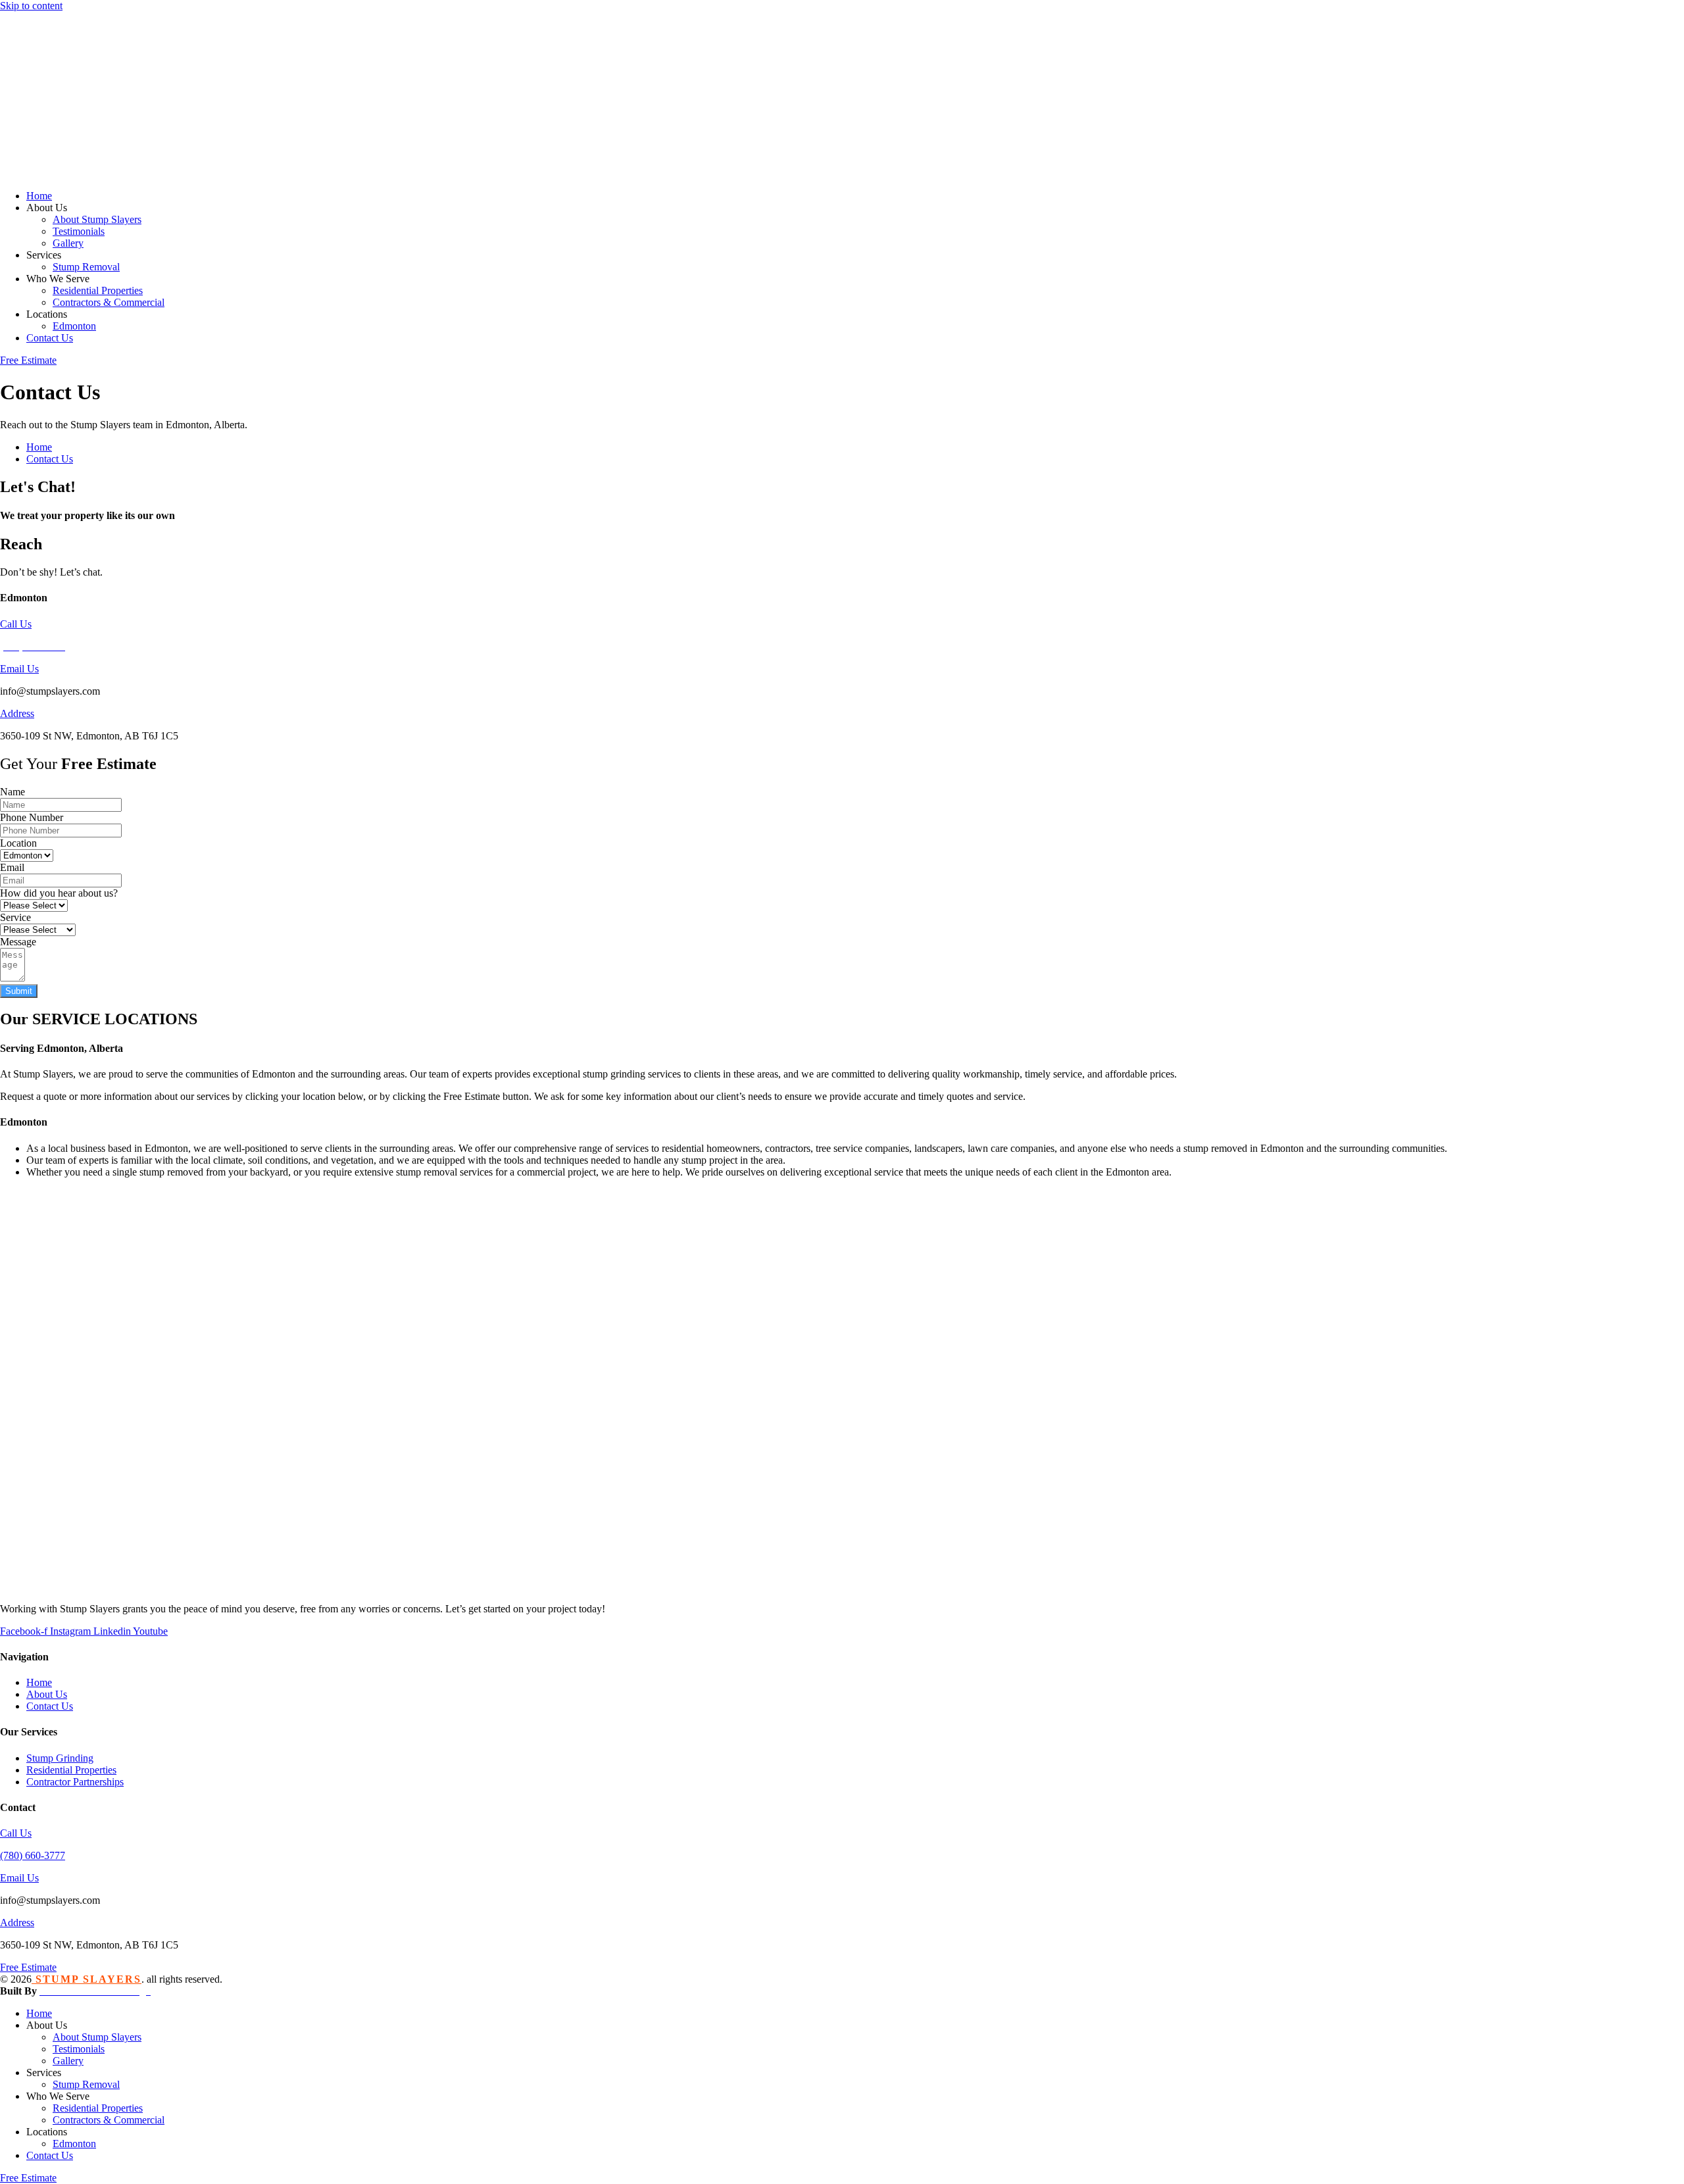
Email (12, 867)
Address (17, 713)
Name (12, 792)
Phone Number (32, 817)
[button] (855, 208)
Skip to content (31, 6)
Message (18, 942)
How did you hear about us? (59, 893)
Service (15, 917)
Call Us (16, 624)
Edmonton (24, 1122)
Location (18, 843)
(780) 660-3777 (33, 1855)
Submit (19, 991)
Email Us (19, 669)
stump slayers (87, 1979)
